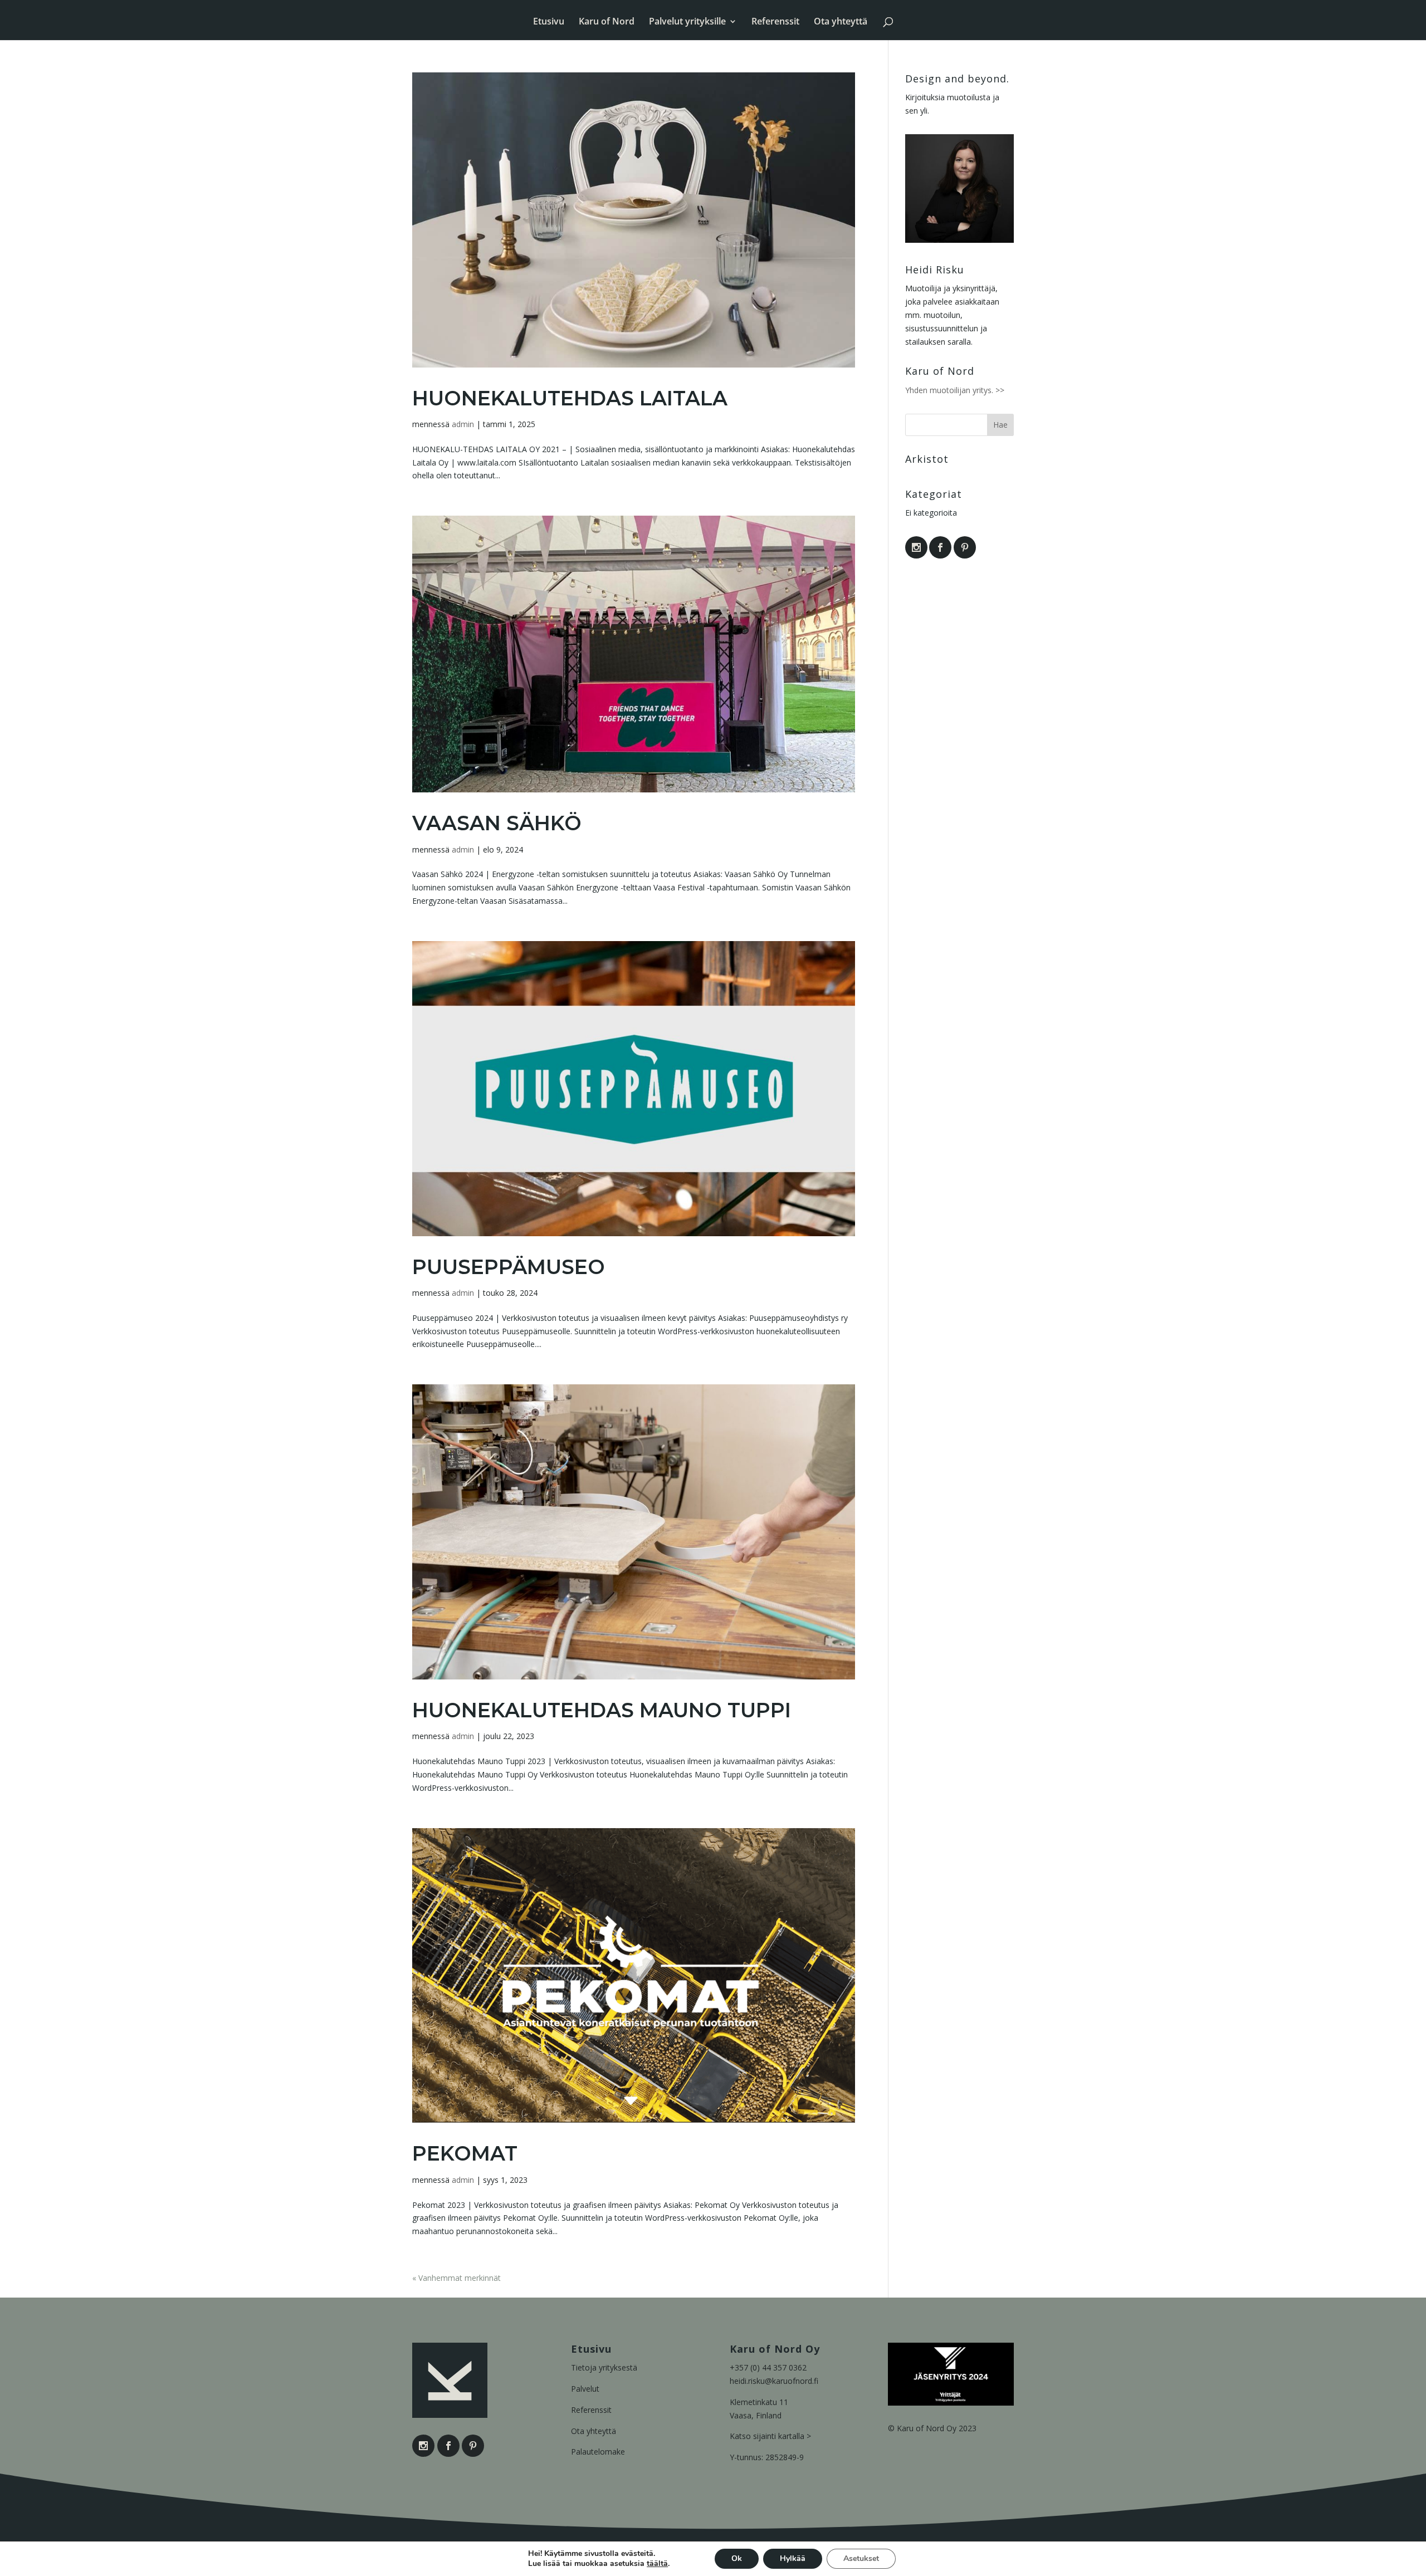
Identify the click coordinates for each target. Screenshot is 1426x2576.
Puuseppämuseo (509, 1267)
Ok (737, 2558)
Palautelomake (598, 2452)
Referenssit (775, 22)
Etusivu (549, 22)
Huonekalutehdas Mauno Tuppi (602, 1710)
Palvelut (585, 2389)
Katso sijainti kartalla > (770, 2436)
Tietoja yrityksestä (604, 2367)
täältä (657, 2564)
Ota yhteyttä (841, 22)
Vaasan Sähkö (497, 823)
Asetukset (861, 2558)
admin (463, 424)
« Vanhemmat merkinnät (456, 2278)
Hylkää (793, 2558)
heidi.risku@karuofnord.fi (774, 2381)
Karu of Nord (607, 22)
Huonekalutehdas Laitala (570, 398)
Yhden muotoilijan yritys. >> (955, 390)
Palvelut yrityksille (687, 22)
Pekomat (465, 2153)
